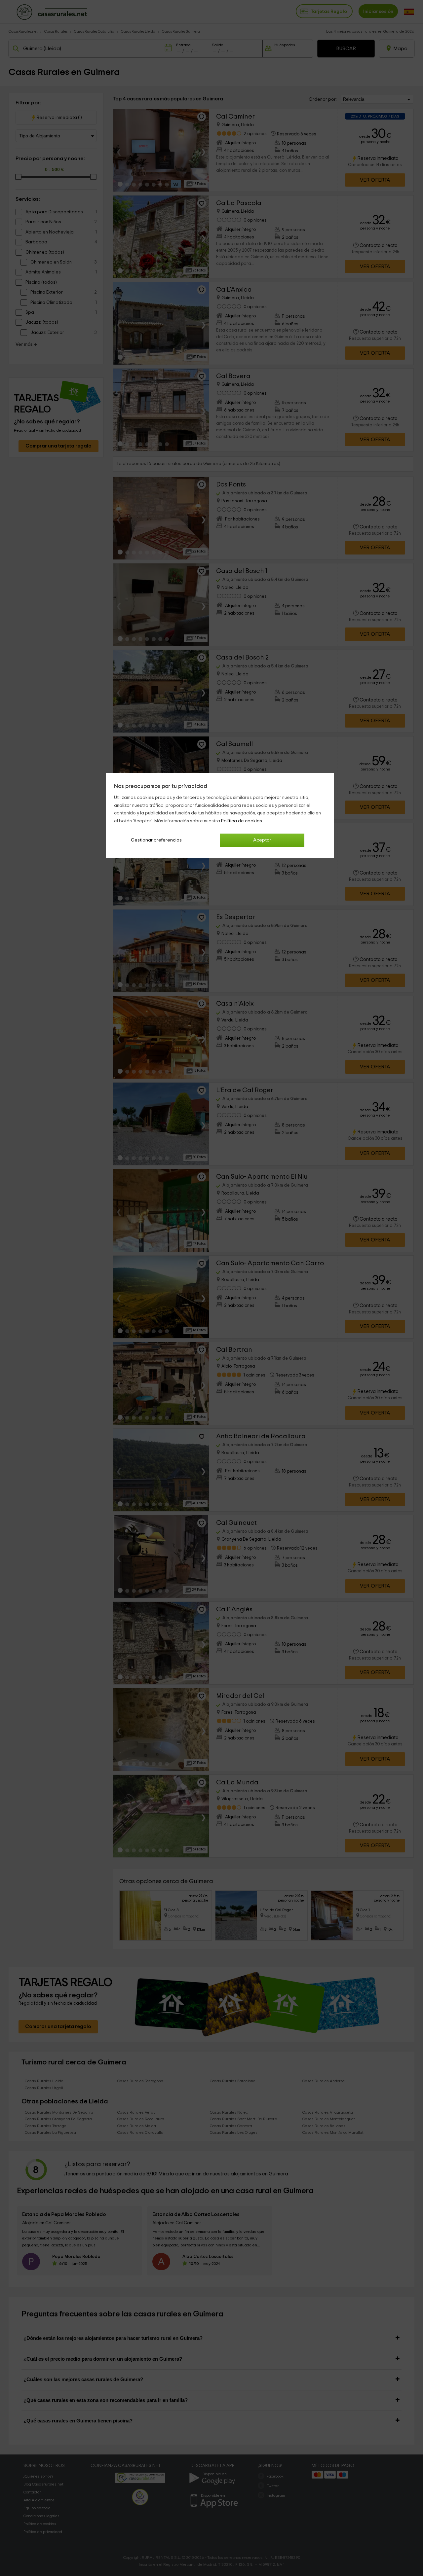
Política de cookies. (242, 821)
